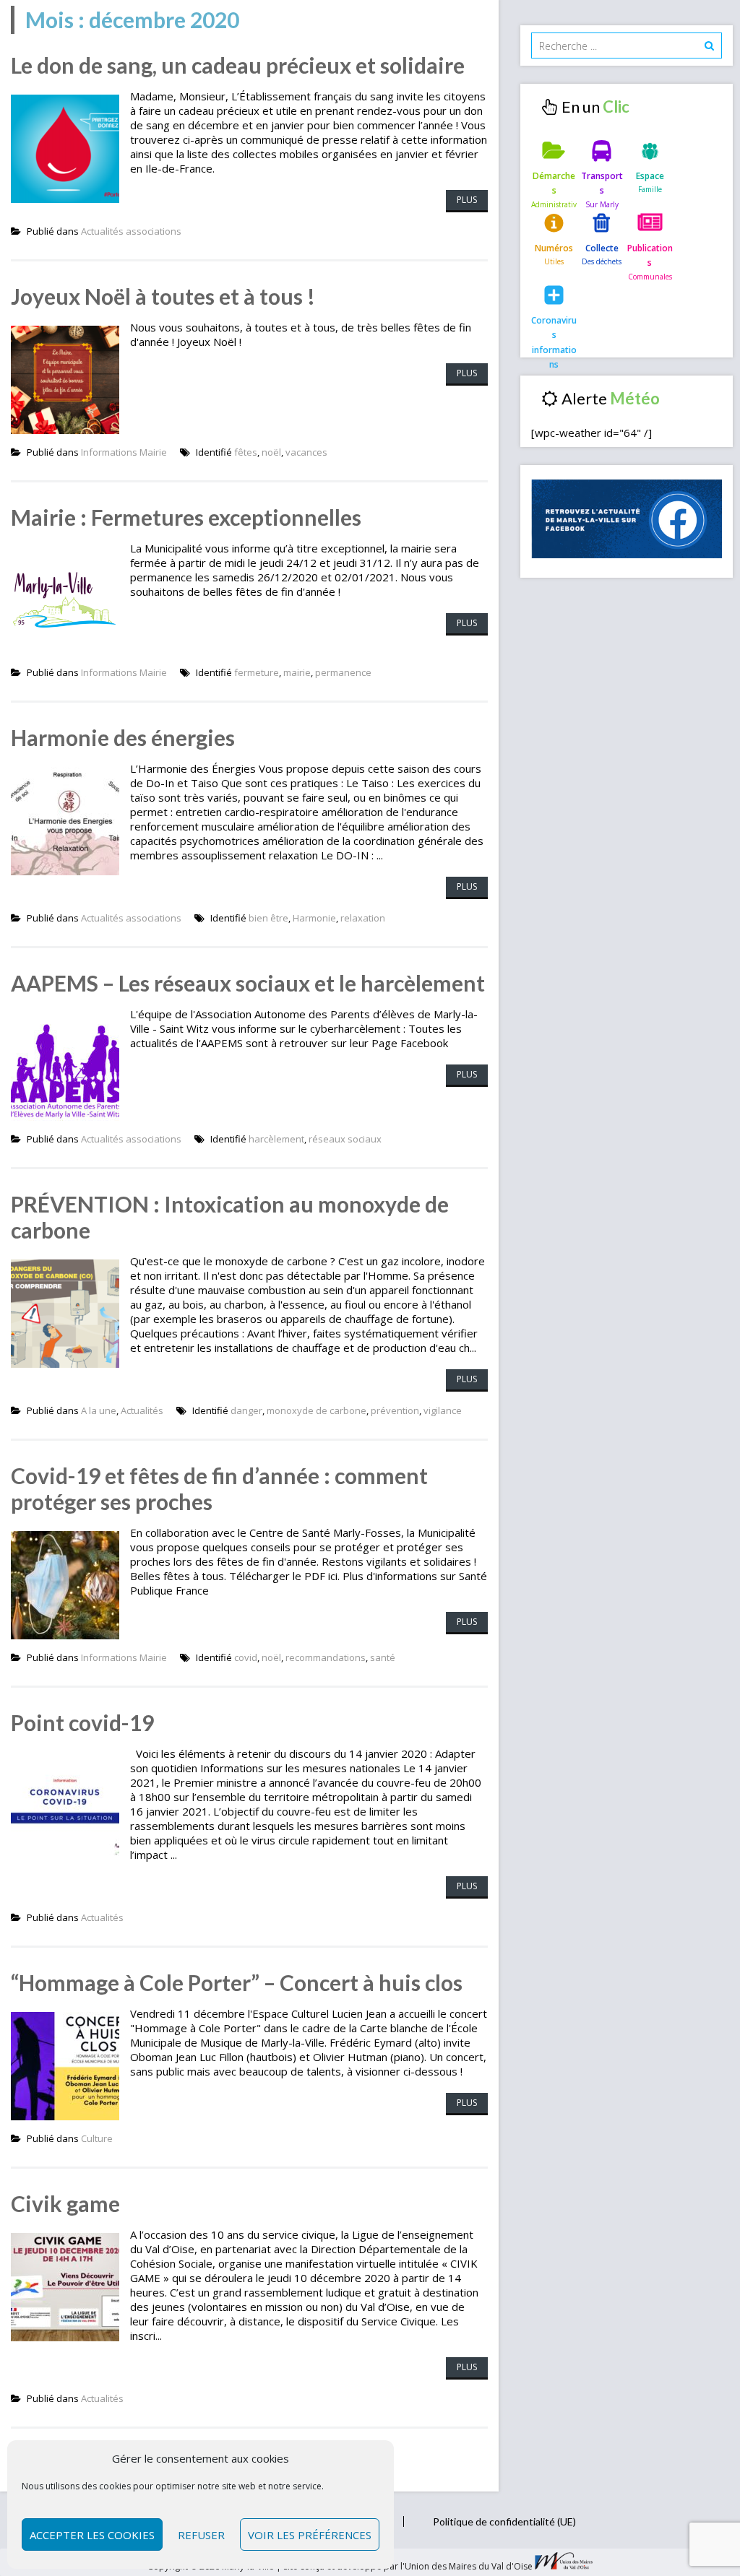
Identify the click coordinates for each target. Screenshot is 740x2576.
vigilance (443, 1410)
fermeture (257, 672)
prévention (395, 1410)
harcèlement (276, 1139)
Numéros (554, 248)
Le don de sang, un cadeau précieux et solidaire (238, 65)
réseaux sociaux (345, 1139)
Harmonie (314, 918)
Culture (97, 2138)
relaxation (363, 918)
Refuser (201, 2535)
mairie (297, 672)
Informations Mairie (124, 452)
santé (383, 1657)
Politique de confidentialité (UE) (504, 2521)
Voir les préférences (310, 2535)
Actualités (142, 1410)
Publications (650, 255)
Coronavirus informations (554, 332)
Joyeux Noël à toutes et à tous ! (163, 296)
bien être (268, 918)
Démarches (554, 183)
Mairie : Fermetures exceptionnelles (186, 517)
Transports (602, 183)
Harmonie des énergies (123, 737)
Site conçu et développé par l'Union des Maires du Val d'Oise (408, 2566)
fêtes (246, 452)
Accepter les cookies (92, 2535)
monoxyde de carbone (317, 1410)
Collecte (602, 248)
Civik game (65, 2203)
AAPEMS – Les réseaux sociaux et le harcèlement (248, 983)
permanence (343, 672)
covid (246, 1657)
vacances (306, 452)
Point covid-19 (82, 1722)
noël (271, 452)
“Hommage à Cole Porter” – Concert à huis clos (237, 1982)
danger (246, 1410)
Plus (467, 200)
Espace (650, 176)
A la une (99, 1410)
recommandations (326, 1657)
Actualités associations (131, 231)
